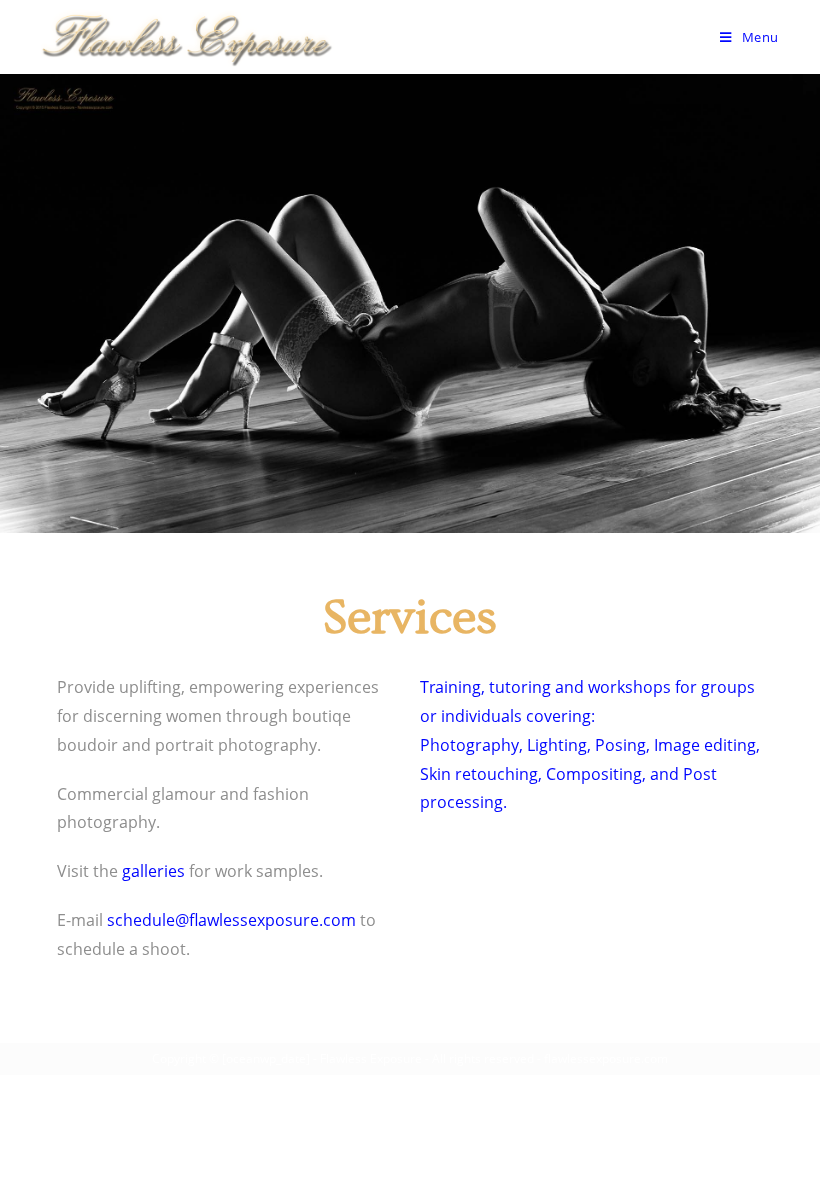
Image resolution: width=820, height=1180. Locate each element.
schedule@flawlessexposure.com (231, 920)
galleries (153, 871)
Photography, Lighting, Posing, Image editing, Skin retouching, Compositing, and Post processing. (590, 774)
